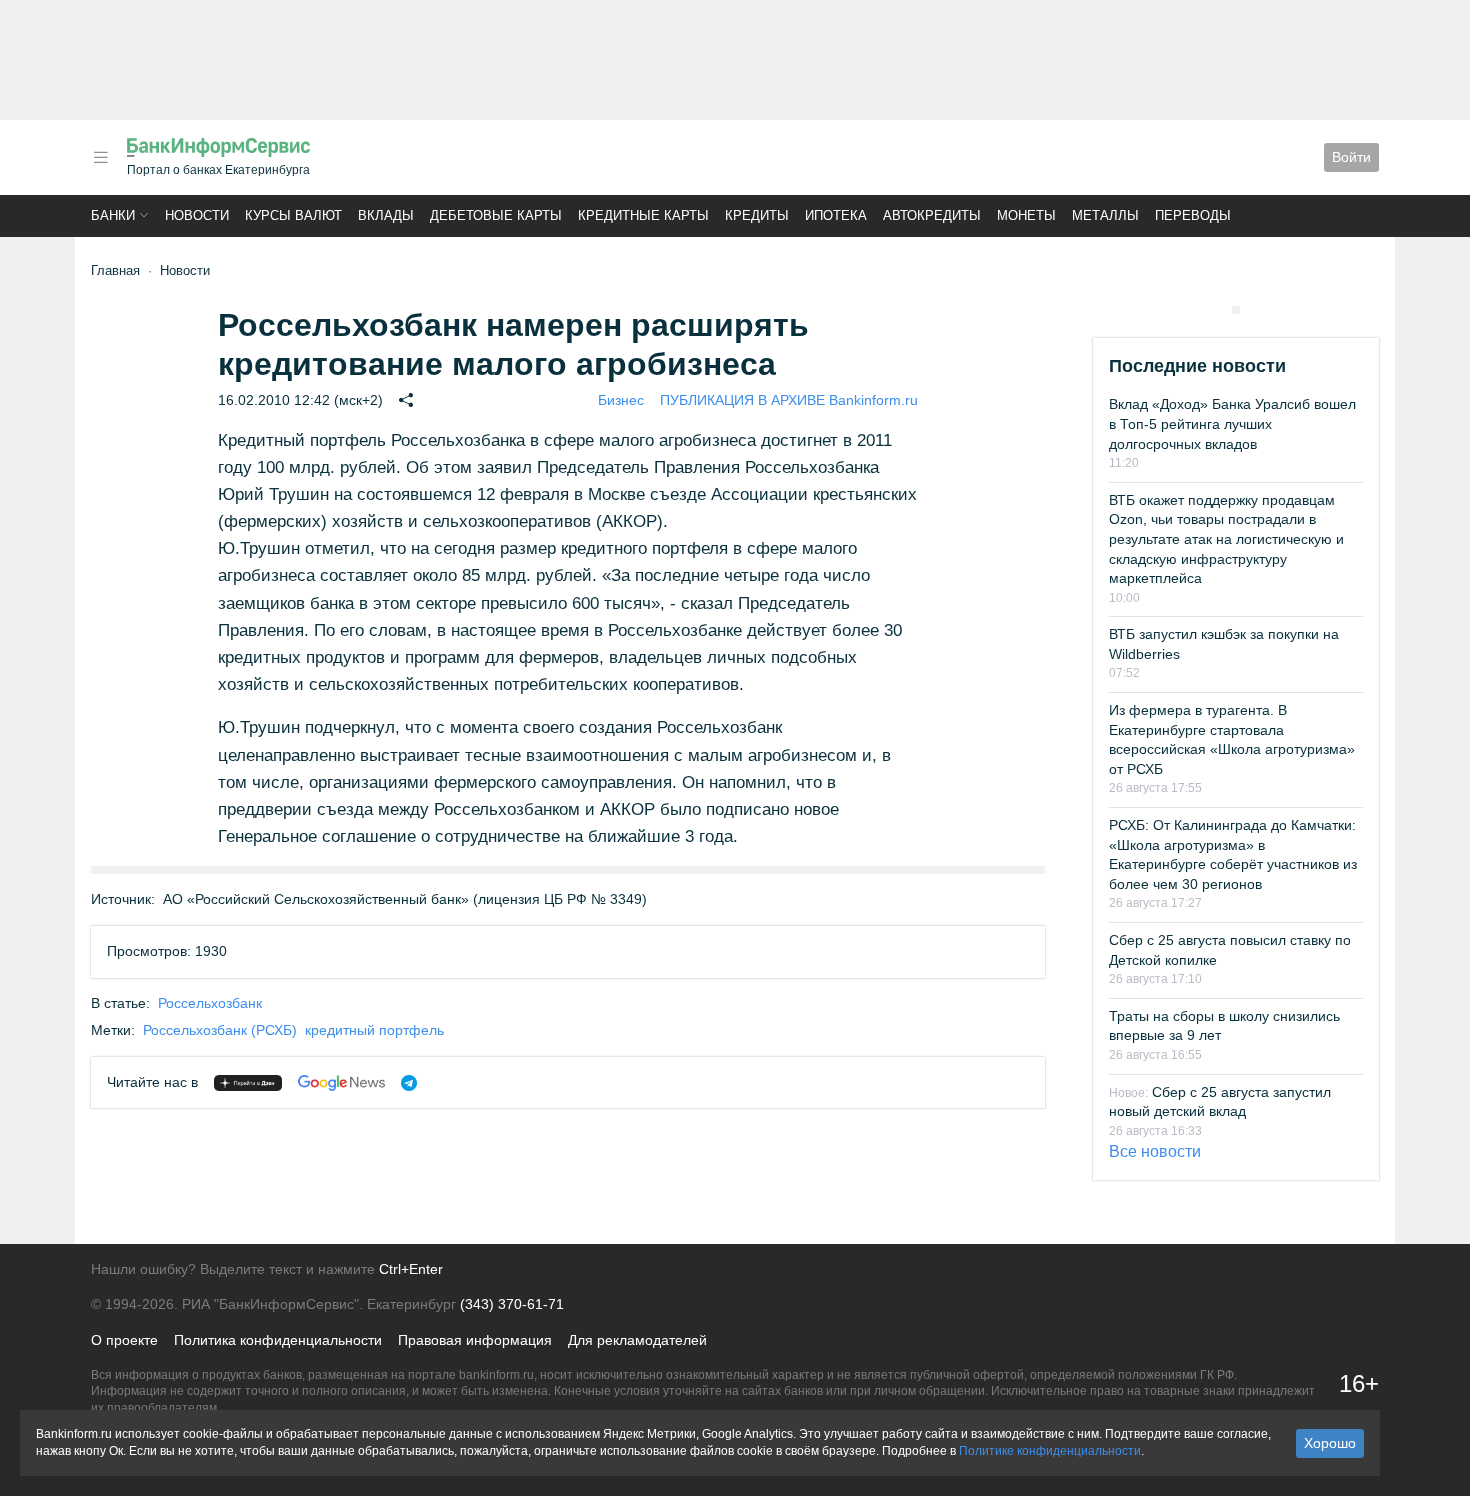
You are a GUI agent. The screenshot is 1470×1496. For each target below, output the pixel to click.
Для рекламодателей (637, 1340)
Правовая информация (475, 1340)
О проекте (124, 1340)
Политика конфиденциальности (278, 1340)
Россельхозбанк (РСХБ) (220, 1030)
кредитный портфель (374, 1030)
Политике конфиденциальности (1050, 1451)
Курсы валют (293, 215)
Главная (115, 270)
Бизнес (621, 400)
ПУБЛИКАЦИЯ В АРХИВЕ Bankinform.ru (789, 400)
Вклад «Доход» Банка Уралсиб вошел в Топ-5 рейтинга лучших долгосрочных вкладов (1232, 423)
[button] (101, 157)
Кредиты (757, 215)
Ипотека (836, 215)
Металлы (1105, 215)
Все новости (1155, 1151)
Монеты (1026, 215)
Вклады (386, 215)
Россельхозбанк (210, 1003)
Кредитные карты (643, 215)
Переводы (1193, 215)
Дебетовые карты (496, 215)
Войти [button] (1351, 157)
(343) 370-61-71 (512, 1304)
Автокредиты (932, 215)
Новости (197, 215)
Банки (113, 215)
